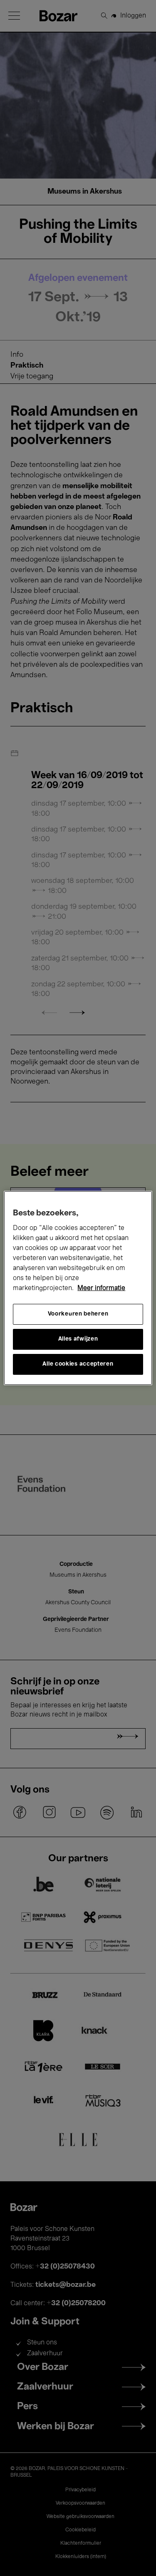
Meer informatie (101, 1288)
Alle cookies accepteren (78, 1364)
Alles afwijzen (78, 1339)
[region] (78, 1288)
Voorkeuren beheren (78, 1314)
